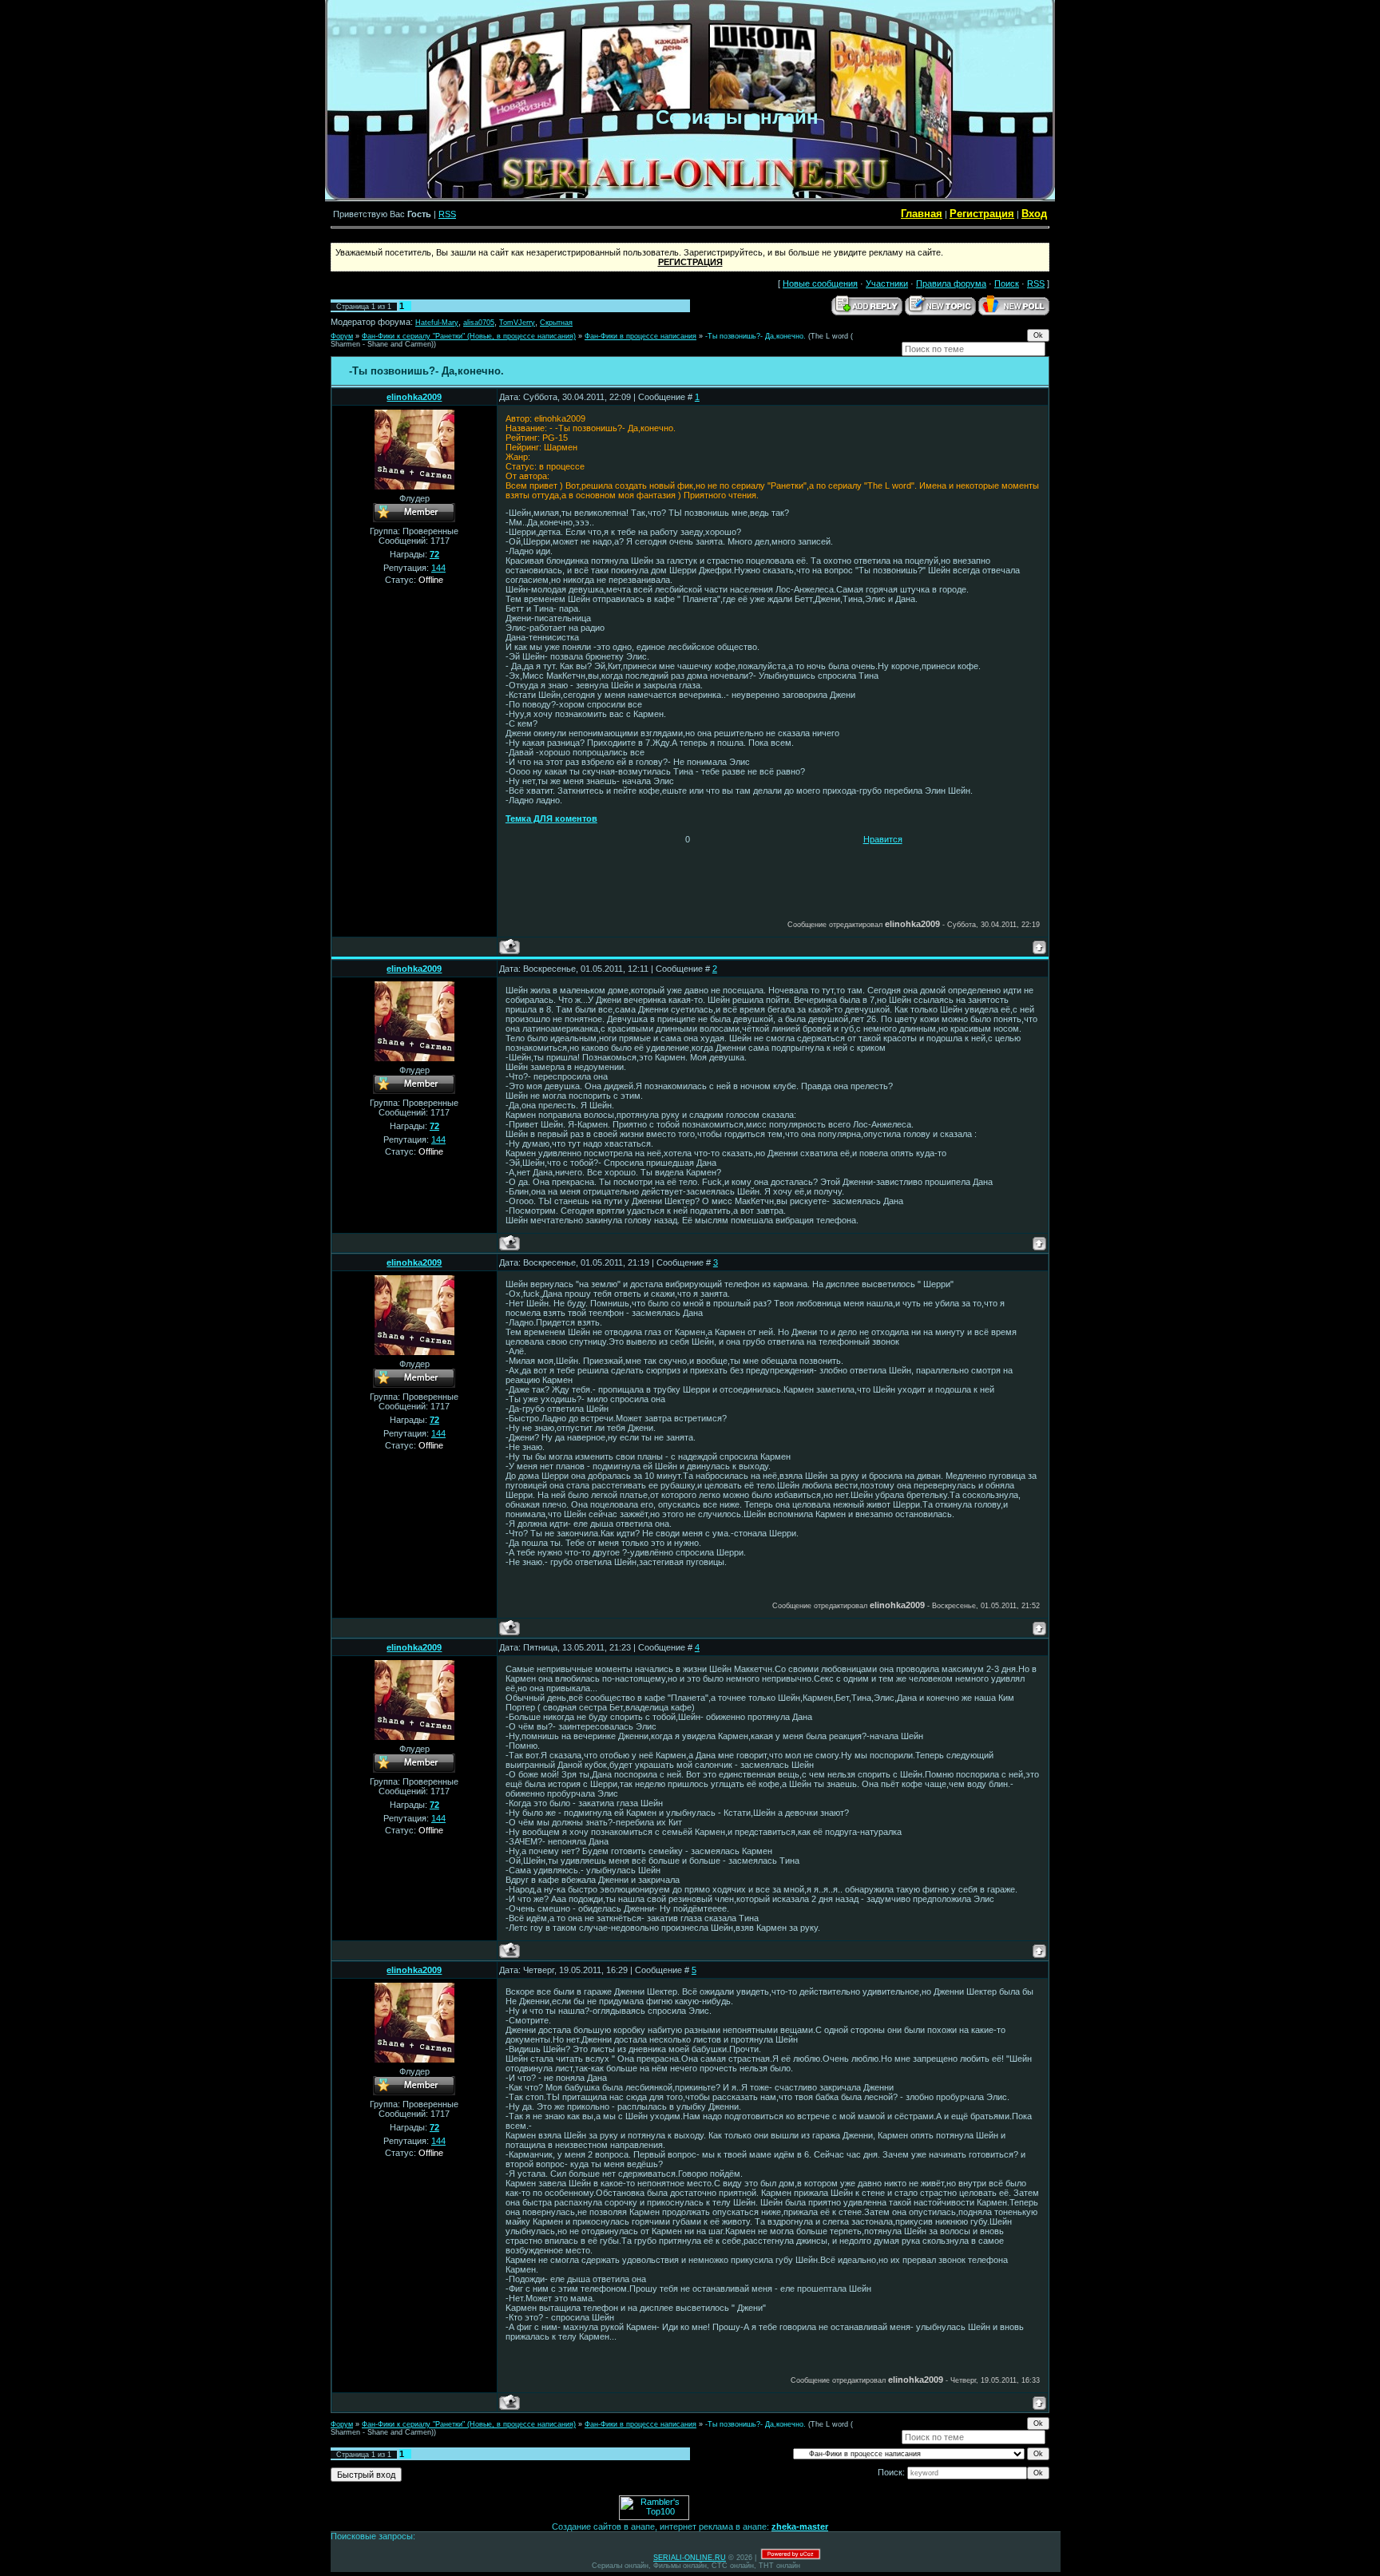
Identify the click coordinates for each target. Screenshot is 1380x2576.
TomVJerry (517, 323)
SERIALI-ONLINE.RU (690, 2558)
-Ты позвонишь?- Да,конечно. (755, 336)
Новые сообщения (820, 283)
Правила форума (951, 283)
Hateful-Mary (437, 323)
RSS (447, 214)
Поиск (1007, 283)
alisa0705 (479, 323)
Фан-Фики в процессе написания (640, 336)
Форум (342, 336)
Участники (887, 283)
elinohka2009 (414, 397)
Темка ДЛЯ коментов (551, 818)
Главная (922, 214)
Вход (1034, 214)
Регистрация (982, 214)
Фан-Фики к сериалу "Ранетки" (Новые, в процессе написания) (469, 336)
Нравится (883, 839)
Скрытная (556, 323)
